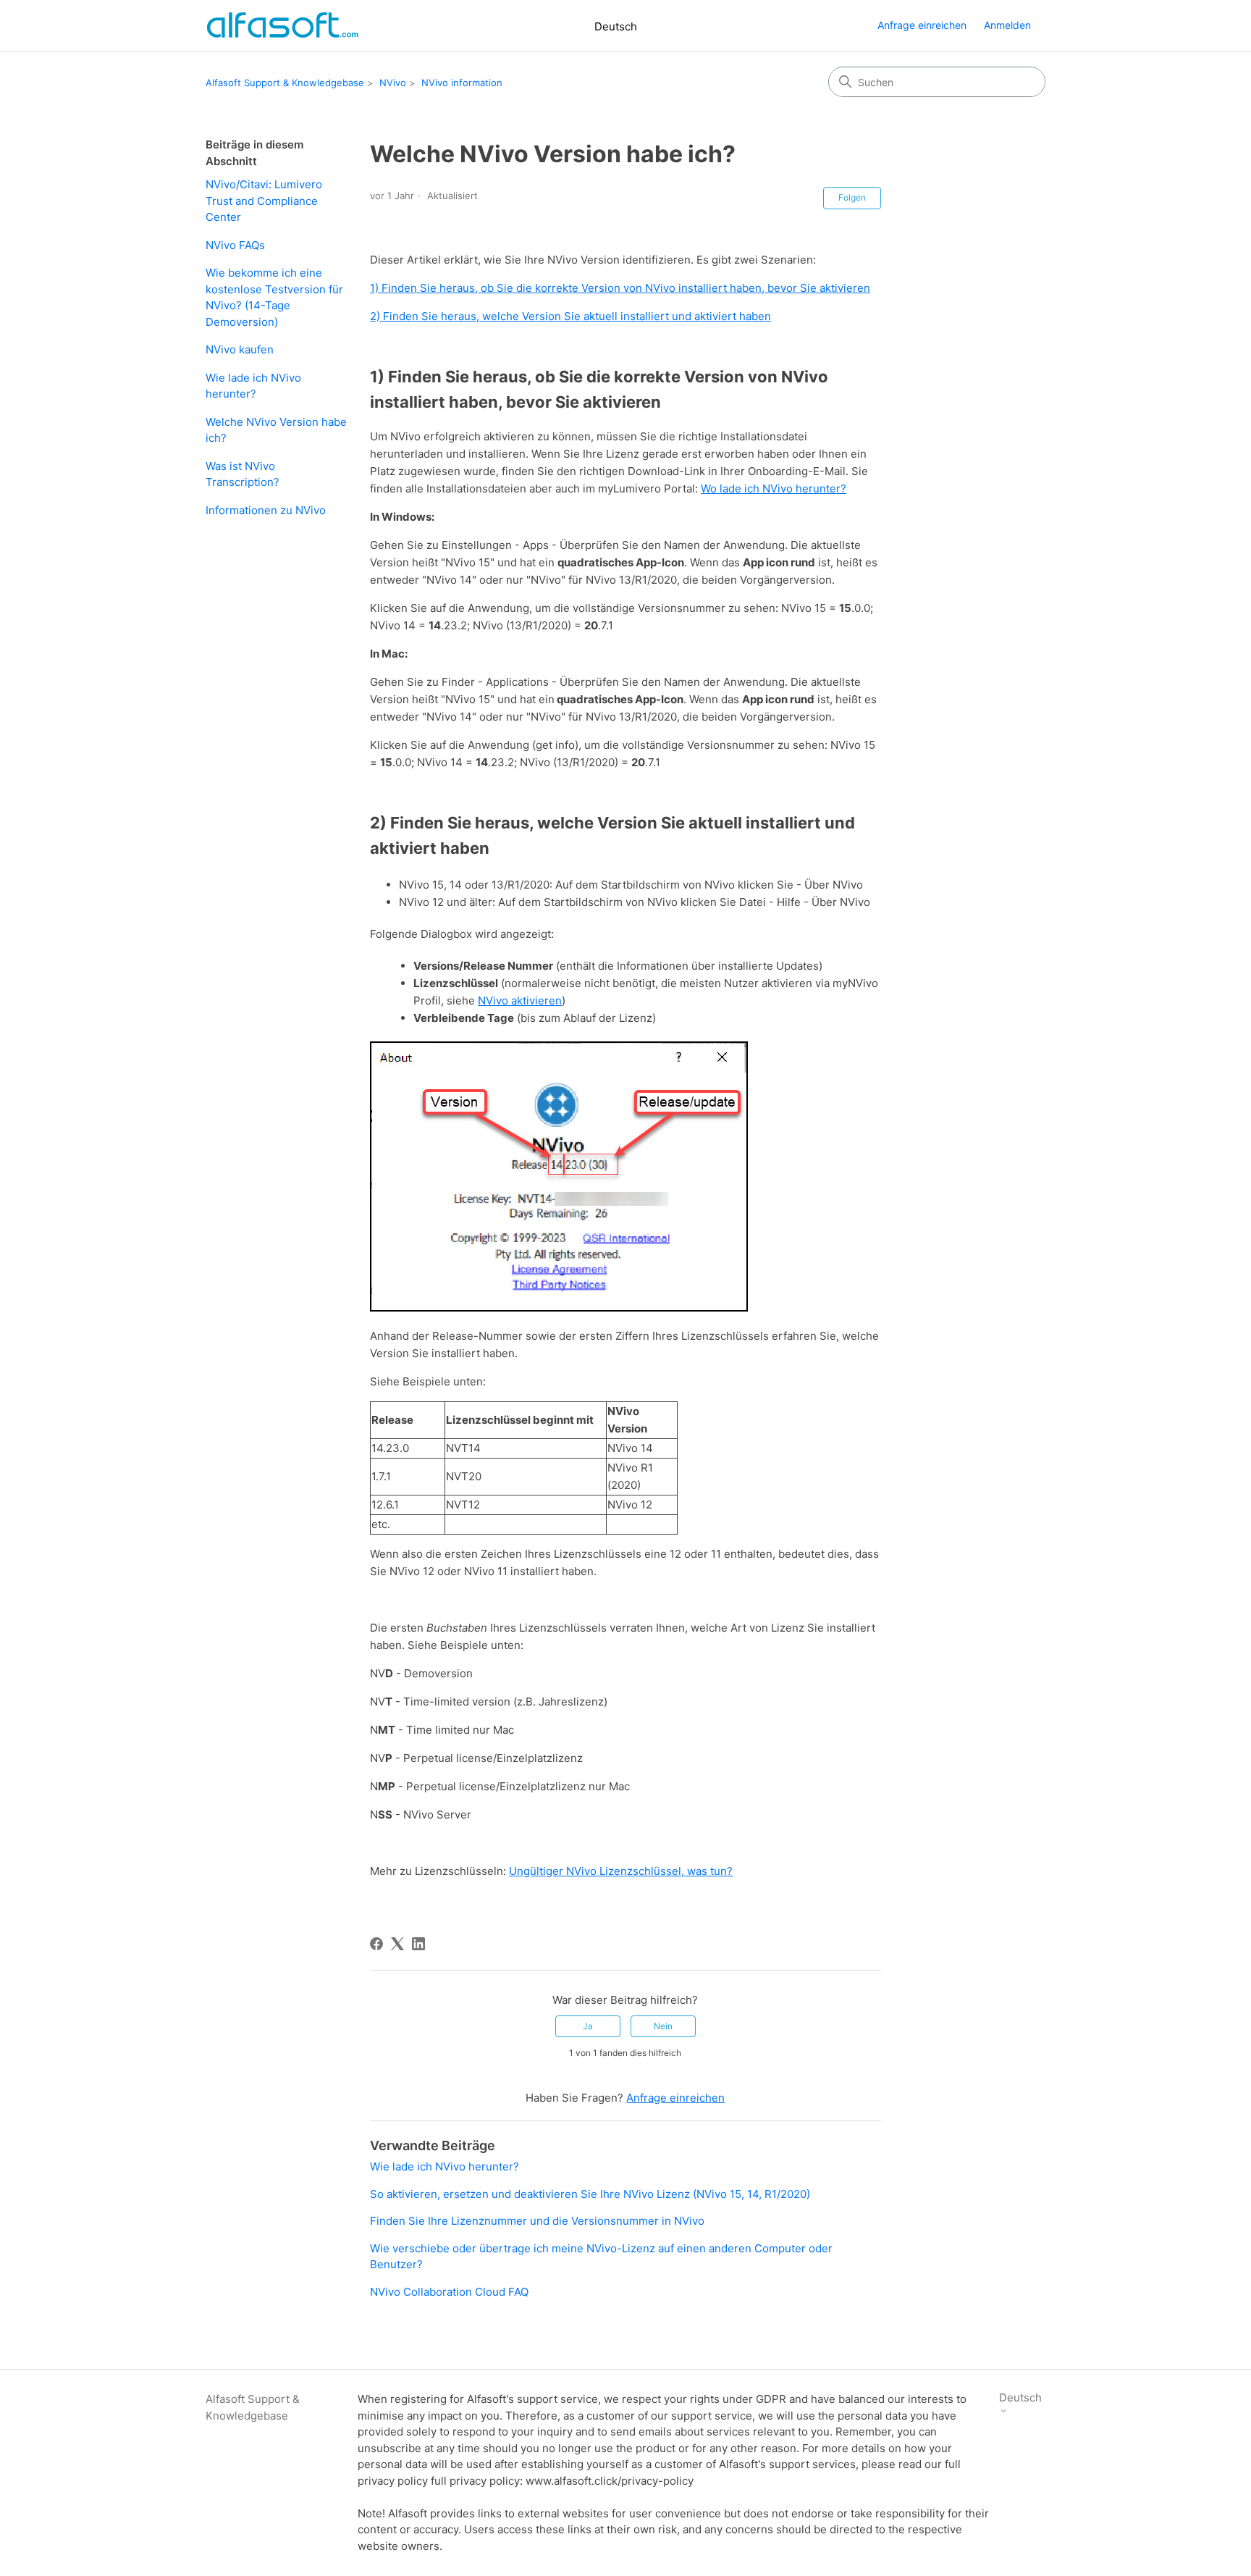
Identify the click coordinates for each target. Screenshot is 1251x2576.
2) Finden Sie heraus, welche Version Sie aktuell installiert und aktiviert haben (570, 316)
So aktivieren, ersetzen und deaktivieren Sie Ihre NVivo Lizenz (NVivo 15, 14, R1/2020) (590, 2194)
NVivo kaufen (240, 349)
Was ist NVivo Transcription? (243, 474)
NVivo (393, 83)
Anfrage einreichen (922, 25)
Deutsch (616, 26)
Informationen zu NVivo (266, 510)
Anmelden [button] (1007, 25)
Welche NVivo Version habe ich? (276, 430)
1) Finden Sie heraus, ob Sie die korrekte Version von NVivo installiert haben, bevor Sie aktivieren (620, 288)
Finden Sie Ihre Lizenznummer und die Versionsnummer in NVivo (537, 2221)
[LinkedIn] (418, 1944)
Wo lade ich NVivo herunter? (774, 488)
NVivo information (462, 83)
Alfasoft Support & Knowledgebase (285, 83)
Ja (588, 2026)
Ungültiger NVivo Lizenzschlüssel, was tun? (621, 1871)
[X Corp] (397, 1944)
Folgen (852, 197)
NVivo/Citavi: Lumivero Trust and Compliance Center (264, 201)
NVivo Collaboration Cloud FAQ (449, 2292)
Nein (663, 2026)
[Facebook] (376, 1944)
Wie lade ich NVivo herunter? (253, 386)
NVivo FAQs (235, 245)
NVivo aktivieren (520, 1000)
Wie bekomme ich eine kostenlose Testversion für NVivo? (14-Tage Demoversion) (274, 297)
